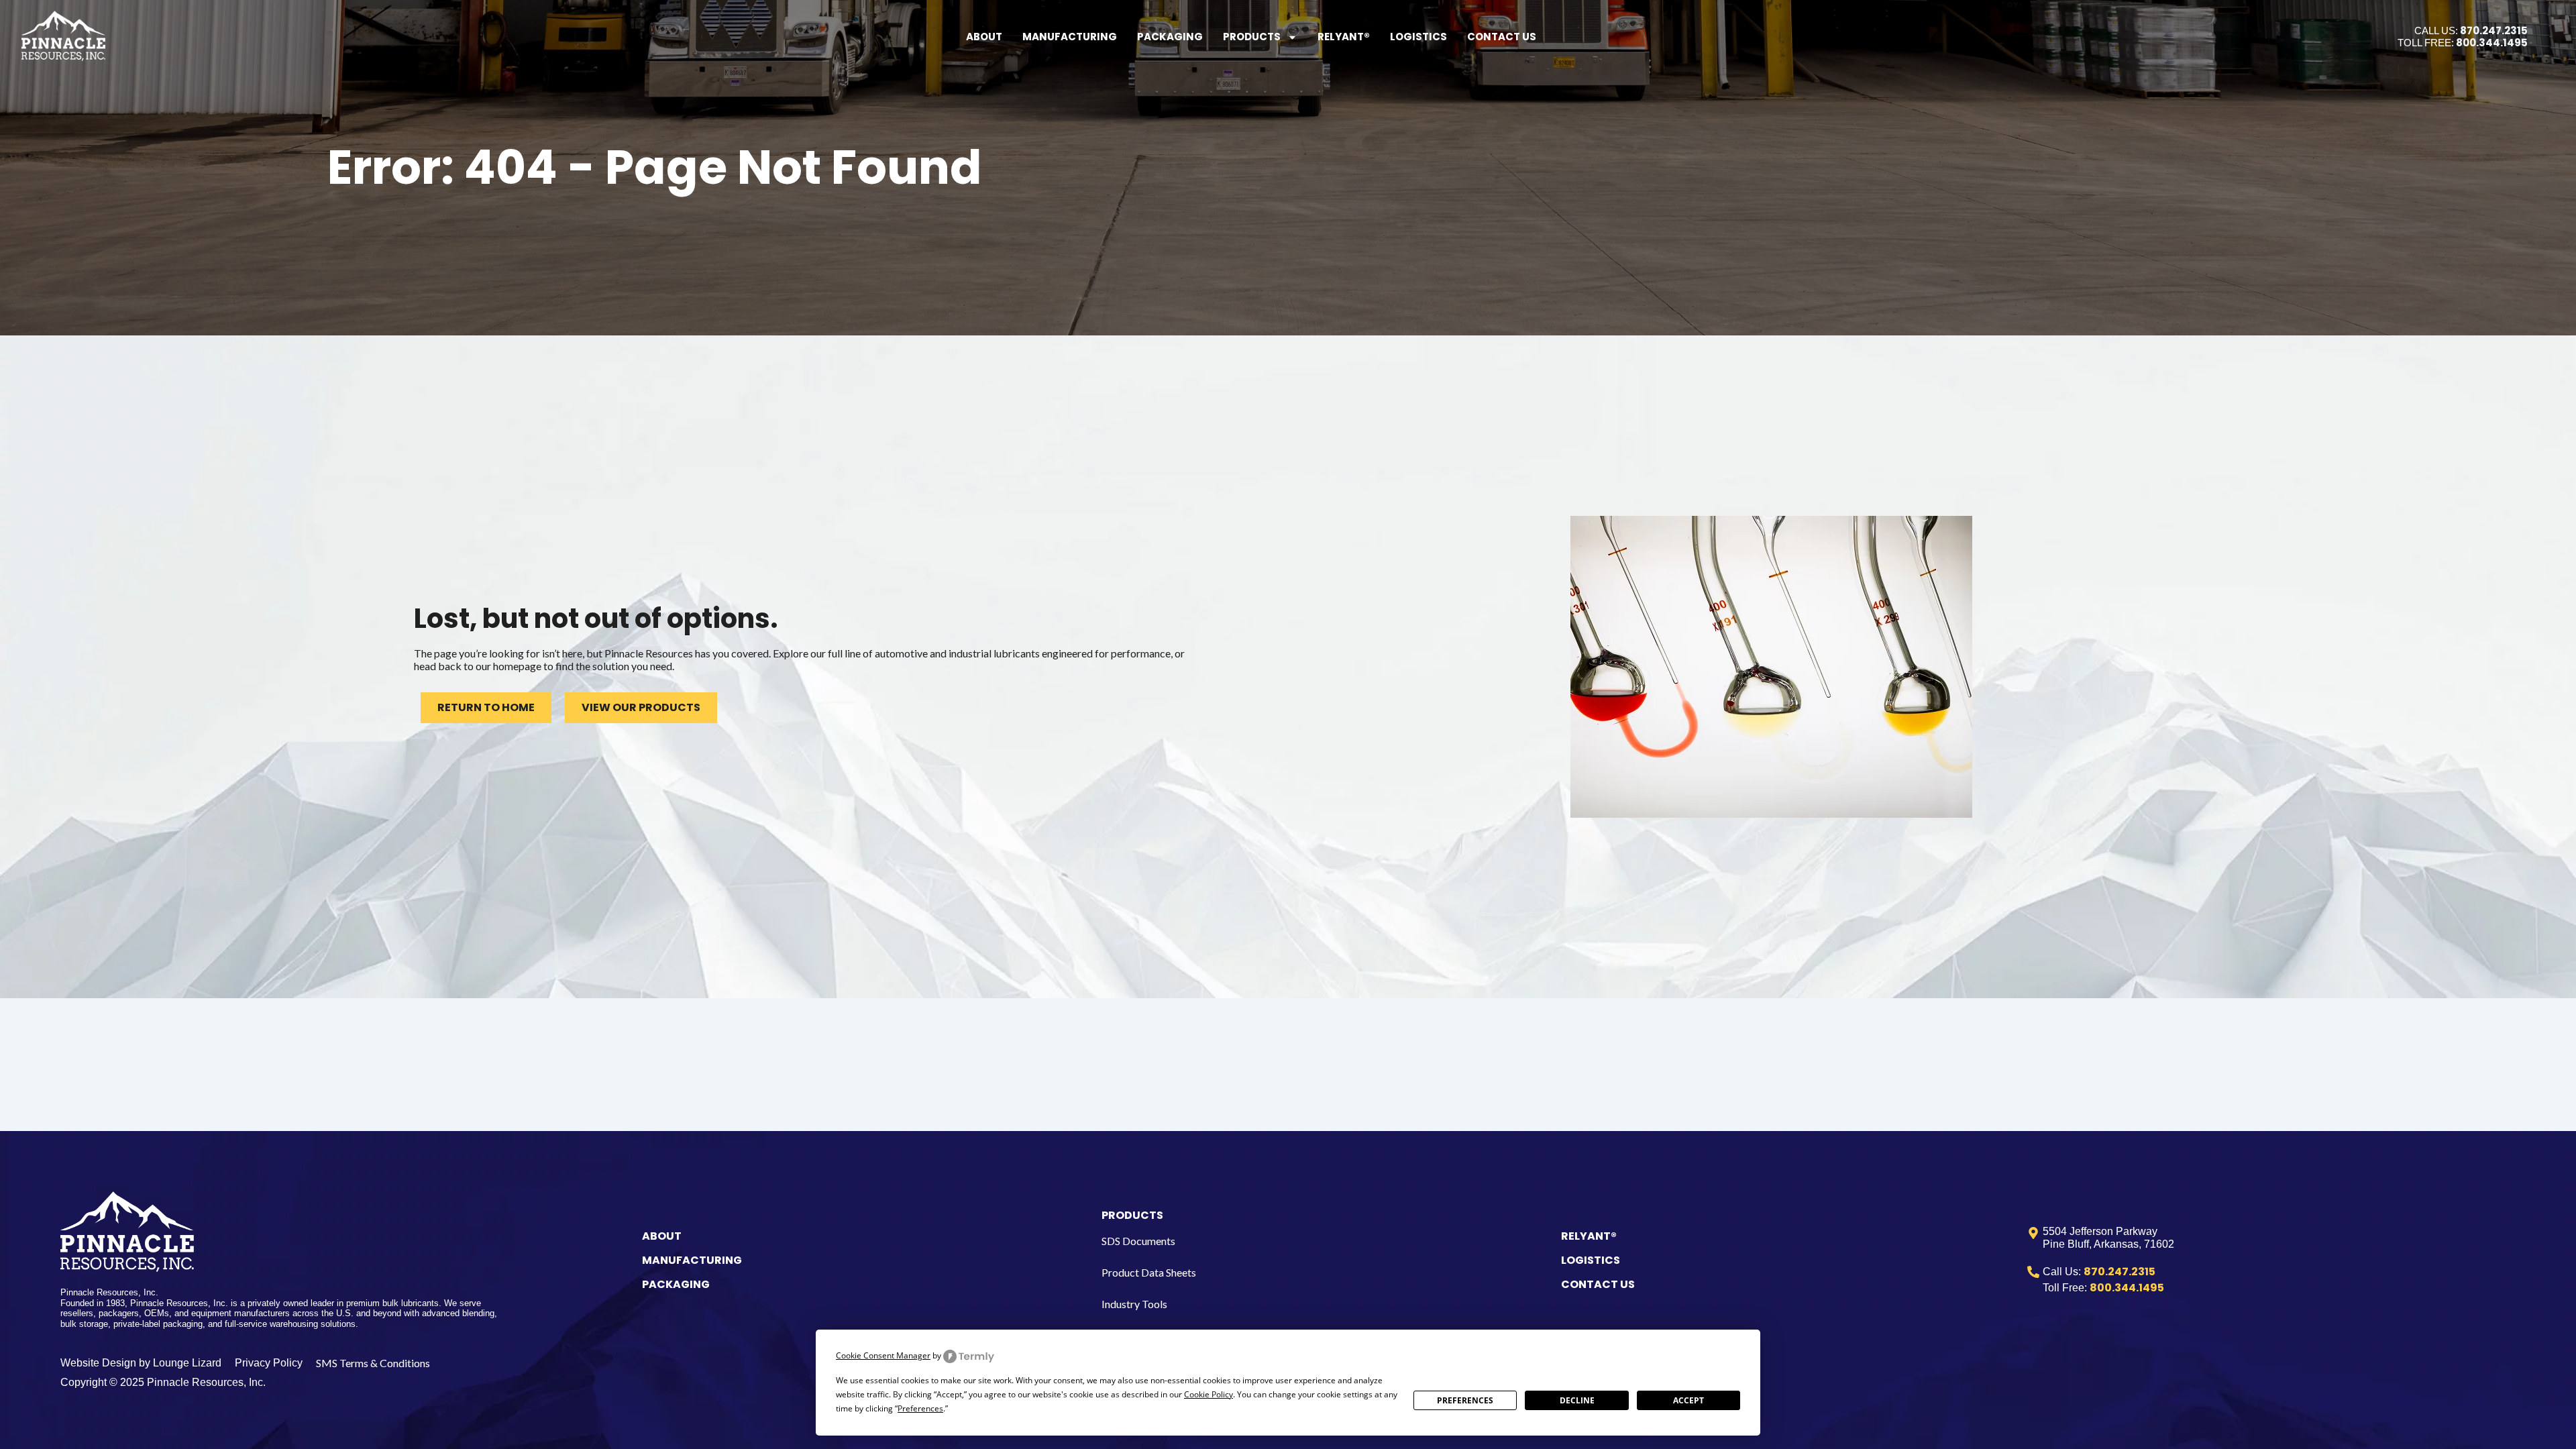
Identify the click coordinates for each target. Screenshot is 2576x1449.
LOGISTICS (1591, 1260)
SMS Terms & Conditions (373, 1363)
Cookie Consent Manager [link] (883, 1355)
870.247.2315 (2494, 31)
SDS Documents (1138, 1241)
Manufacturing (1070, 37)
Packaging (1170, 37)
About (984, 37)
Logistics (1418, 37)
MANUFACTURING (692, 1260)
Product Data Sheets (1149, 1272)
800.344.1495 (2492, 43)
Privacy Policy (269, 1363)
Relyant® (1344, 37)
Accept (1688, 1400)
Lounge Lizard (187, 1363)
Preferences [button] (920, 1408)
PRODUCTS (1132, 1215)
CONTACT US (1598, 1284)
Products (1252, 37)
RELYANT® (1589, 1236)
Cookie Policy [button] (1209, 1394)
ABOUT (662, 1236)
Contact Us (1502, 37)
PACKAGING (676, 1284)
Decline (1577, 1400)
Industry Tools (1134, 1304)
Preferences (1465, 1400)
